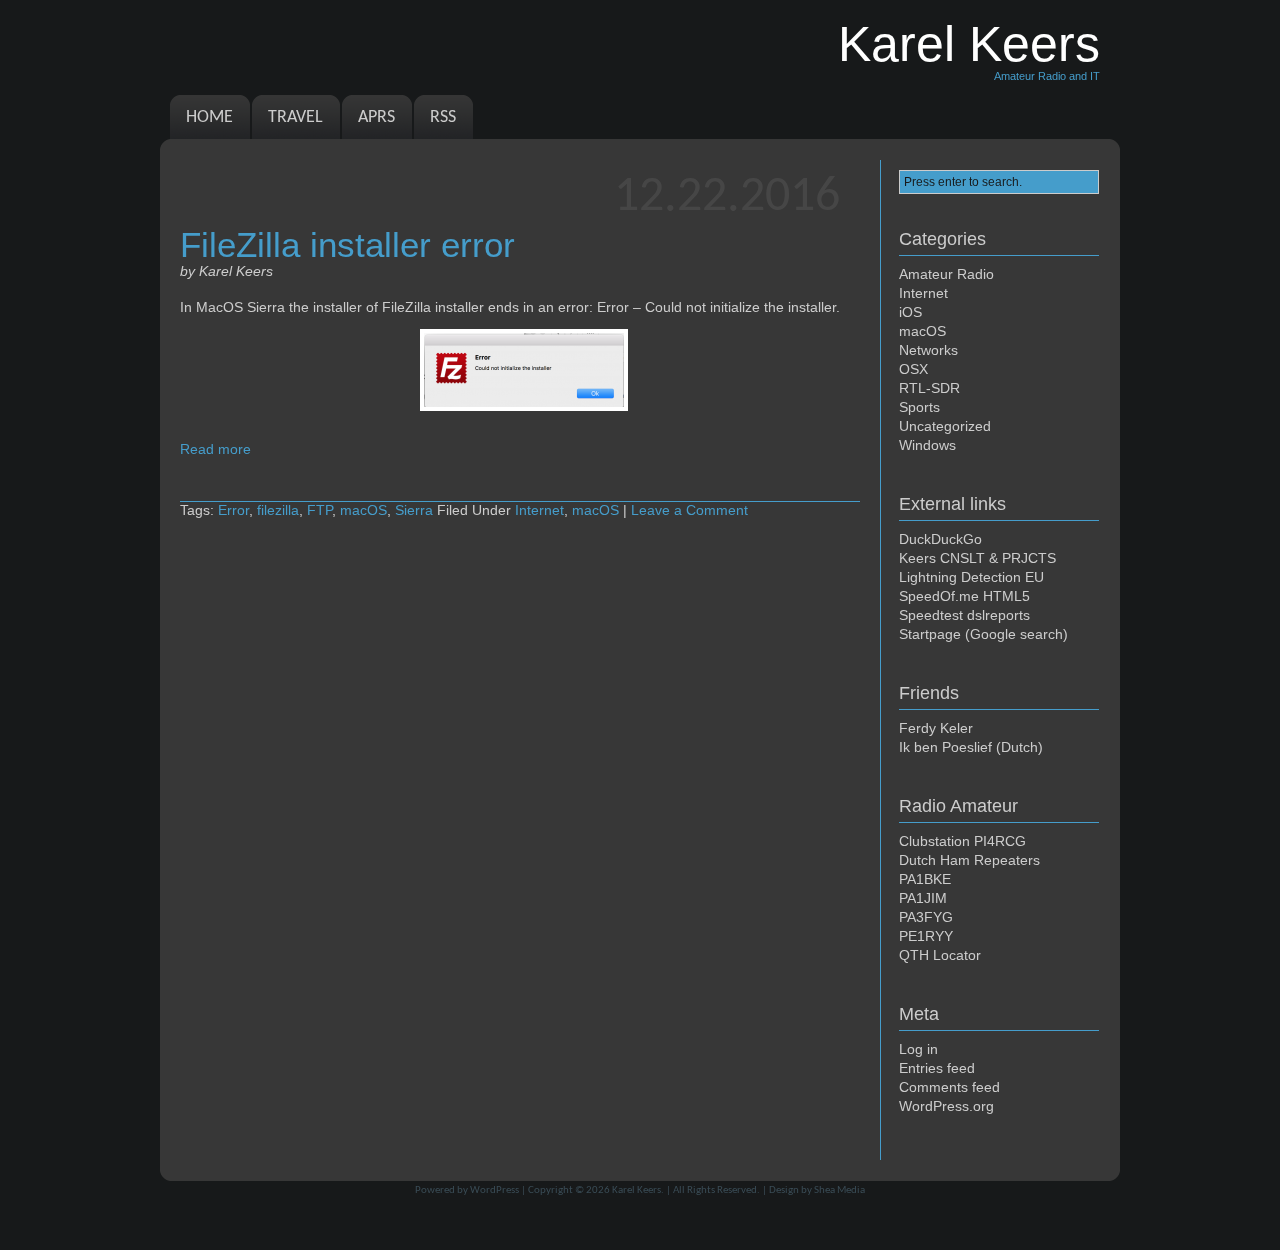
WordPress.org (946, 1106)
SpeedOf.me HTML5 (964, 596)
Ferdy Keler (936, 728)
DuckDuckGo (940, 539)
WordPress (494, 1190)
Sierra (414, 510)
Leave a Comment (689, 510)
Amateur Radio (946, 274)
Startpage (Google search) (983, 634)
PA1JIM (923, 898)
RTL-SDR (929, 388)
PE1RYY (926, 936)
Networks (928, 350)
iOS (910, 312)
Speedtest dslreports (964, 615)
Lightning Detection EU (971, 577)
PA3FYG (926, 917)
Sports (919, 407)
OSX (913, 369)
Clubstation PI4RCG (962, 841)
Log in (918, 1049)
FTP (319, 510)
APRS (376, 117)
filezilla (278, 510)
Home (209, 117)
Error (233, 510)
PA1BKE (925, 879)
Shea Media (839, 1190)
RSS (443, 117)
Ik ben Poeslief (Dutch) (971, 747)
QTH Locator (940, 955)
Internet (539, 510)
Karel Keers (636, 1190)
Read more (215, 449)
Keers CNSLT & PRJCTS (977, 558)
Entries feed (937, 1068)
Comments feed (949, 1087)
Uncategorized (945, 426)
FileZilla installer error (347, 244)
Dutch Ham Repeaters (969, 860)
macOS (363, 510)
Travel (295, 117)
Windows (927, 445)
